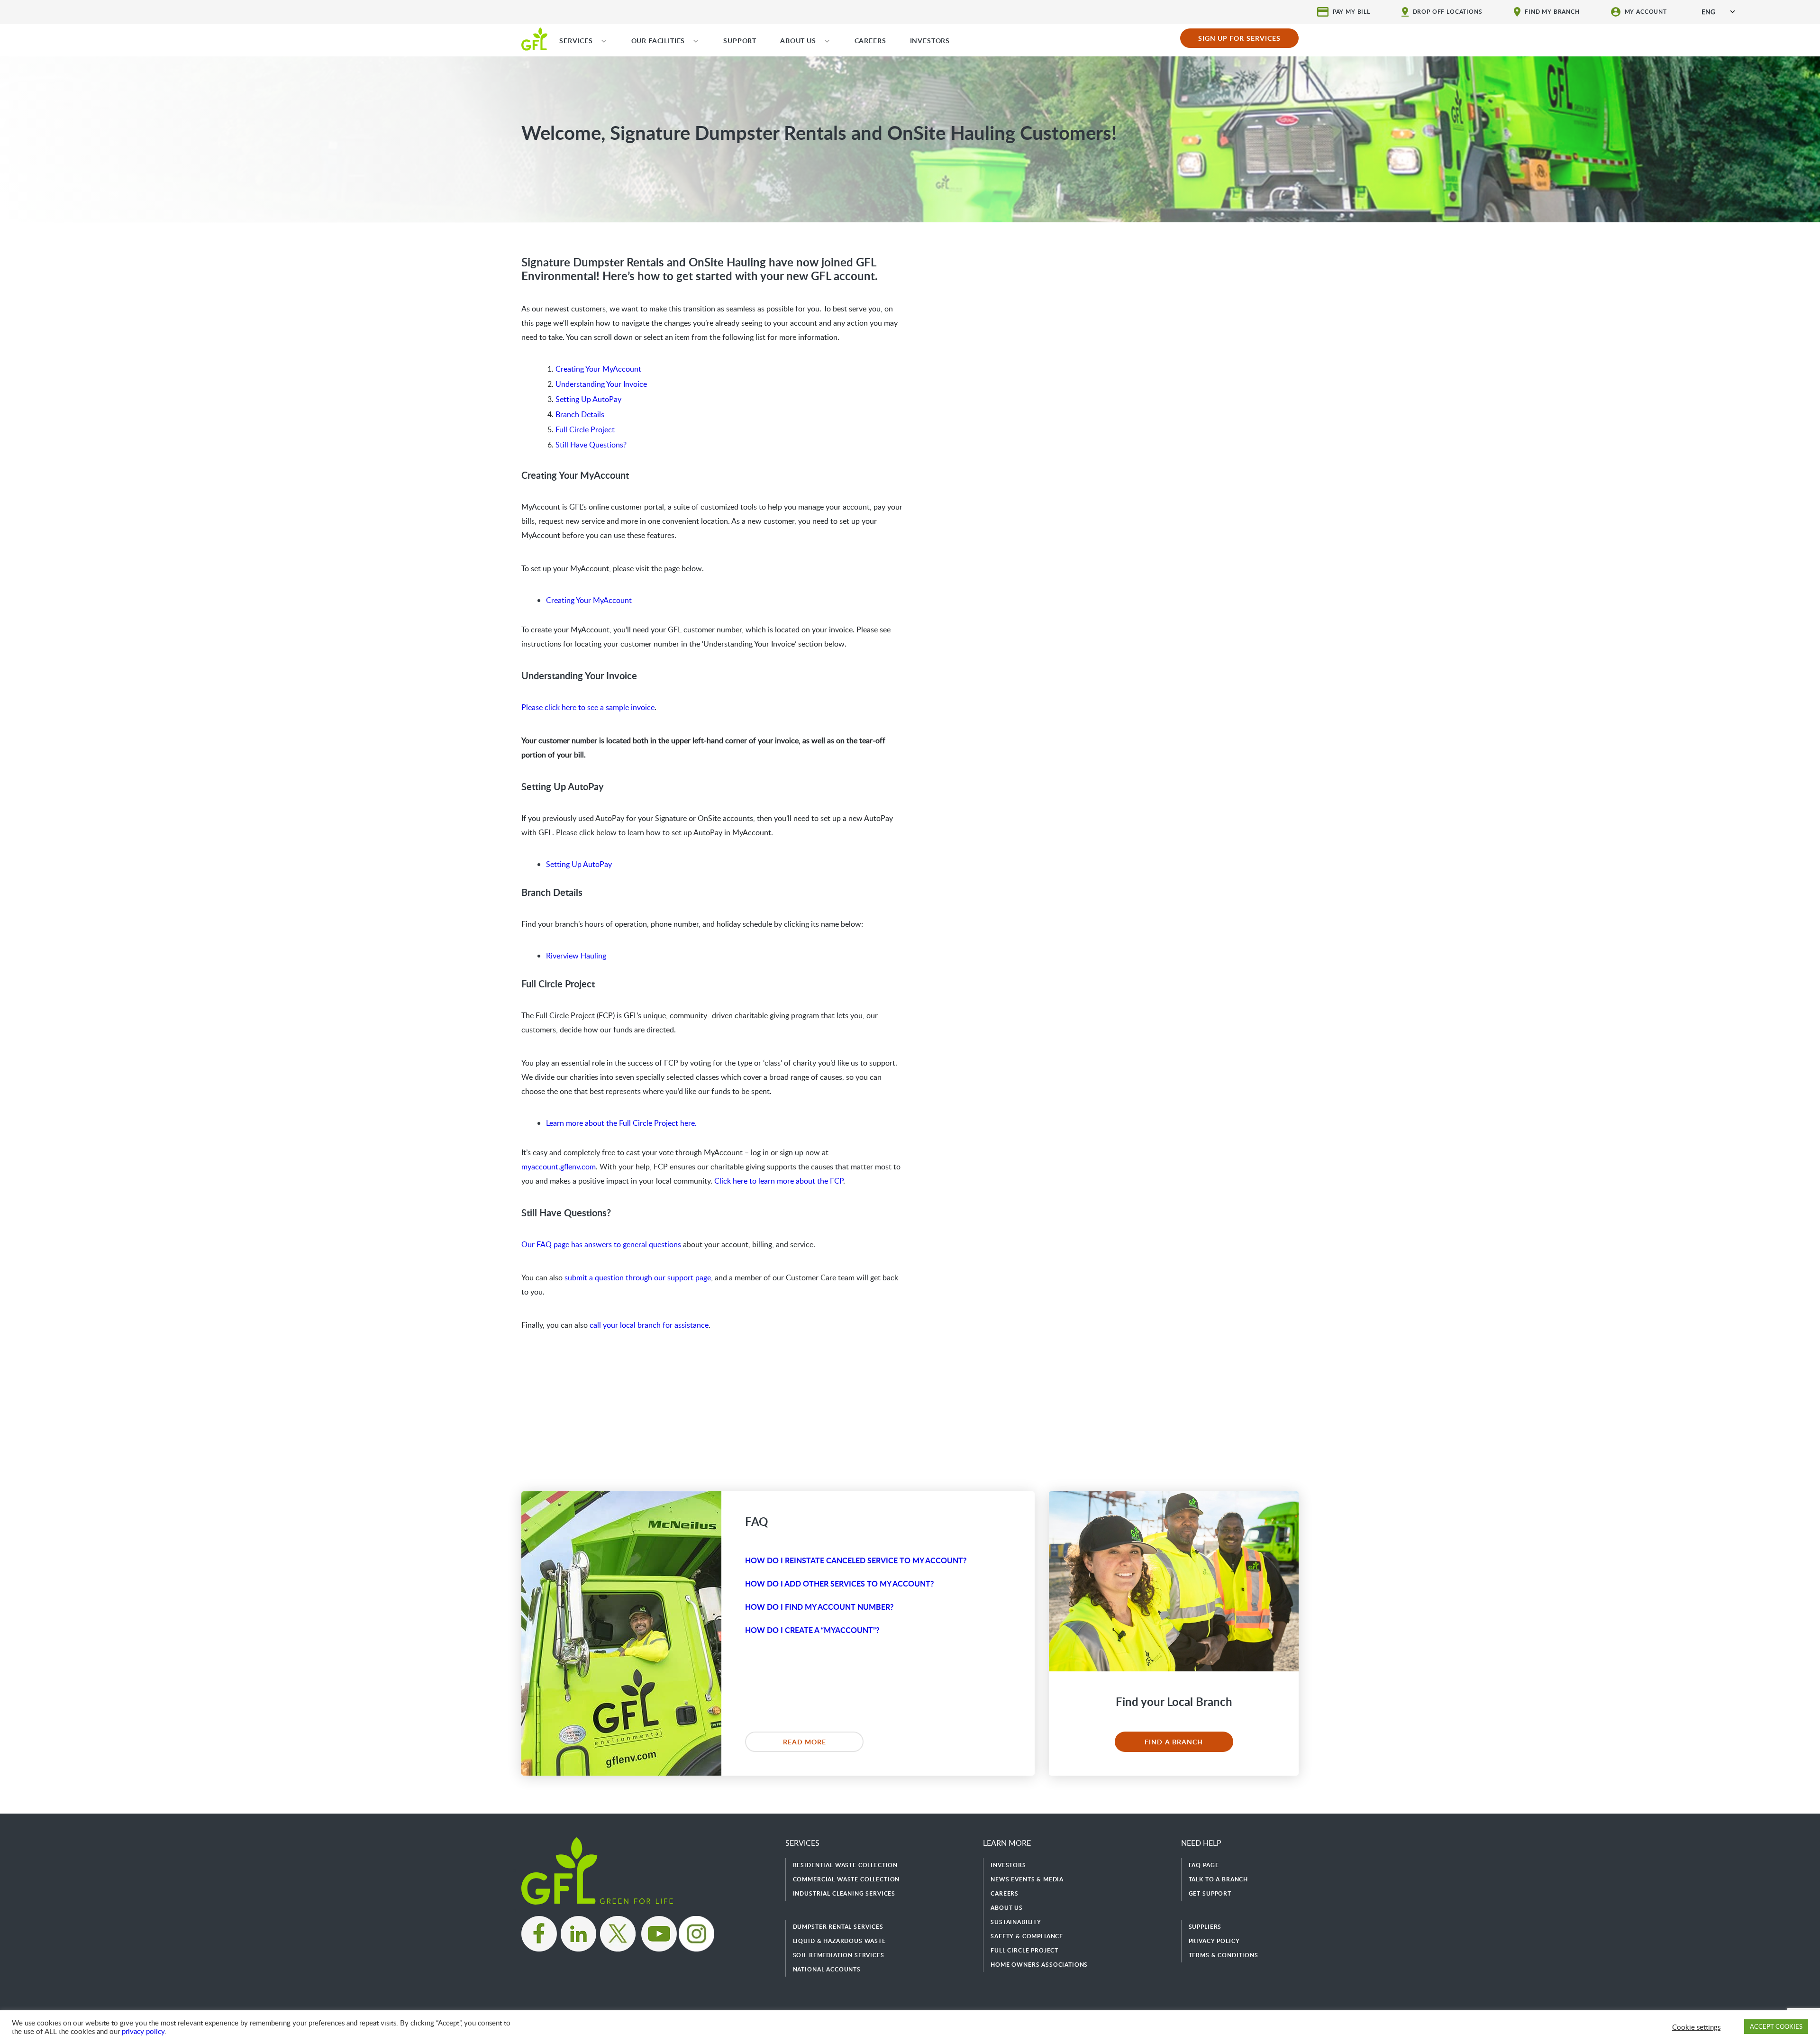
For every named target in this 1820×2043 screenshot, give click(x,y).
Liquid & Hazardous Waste (839, 1941)
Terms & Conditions (1224, 1955)
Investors (1008, 1865)
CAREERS (870, 41)
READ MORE (805, 1742)
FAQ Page (1204, 1865)
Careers (1005, 1893)
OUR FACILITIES (658, 41)
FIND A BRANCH (1174, 1742)
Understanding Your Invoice (601, 384)
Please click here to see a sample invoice (588, 707)
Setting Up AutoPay (588, 399)
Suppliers (1205, 1927)
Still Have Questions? (591, 445)
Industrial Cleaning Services (844, 1893)
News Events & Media (1027, 1879)
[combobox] (1718, 12)
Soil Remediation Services (839, 1955)
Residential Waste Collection (846, 1865)
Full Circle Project (585, 429)
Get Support (1210, 1893)
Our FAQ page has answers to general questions (601, 1244)
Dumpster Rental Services (838, 1927)
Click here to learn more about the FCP (779, 1181)
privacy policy (143, 2031)
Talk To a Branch (1218, 1879)
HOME (534, 38)
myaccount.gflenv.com (559, 1167)
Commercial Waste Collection (846, 1879)
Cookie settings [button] (1696, 2027)
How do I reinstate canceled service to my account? (856, 1560)
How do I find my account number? (819, 1607)
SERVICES (576, 41)
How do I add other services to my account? (839, 1583)
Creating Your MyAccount (598, 369)
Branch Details (580, 414)
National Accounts (827, 1969)
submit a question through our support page (638, 1277)
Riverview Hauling (576, 956)
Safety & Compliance (1027, 1936)
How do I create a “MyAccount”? (812, 1630)
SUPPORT (740, 41)
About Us (1007, 1908)
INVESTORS (930, 41)
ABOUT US (798, 41)
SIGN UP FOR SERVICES (1240, 38)
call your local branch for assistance (649, 1325)
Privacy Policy (1214, 1941)
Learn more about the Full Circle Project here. (621, 1123)
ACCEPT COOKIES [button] (1776, 2026)
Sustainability (1016, 1922)
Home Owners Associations (1039, 1965)
